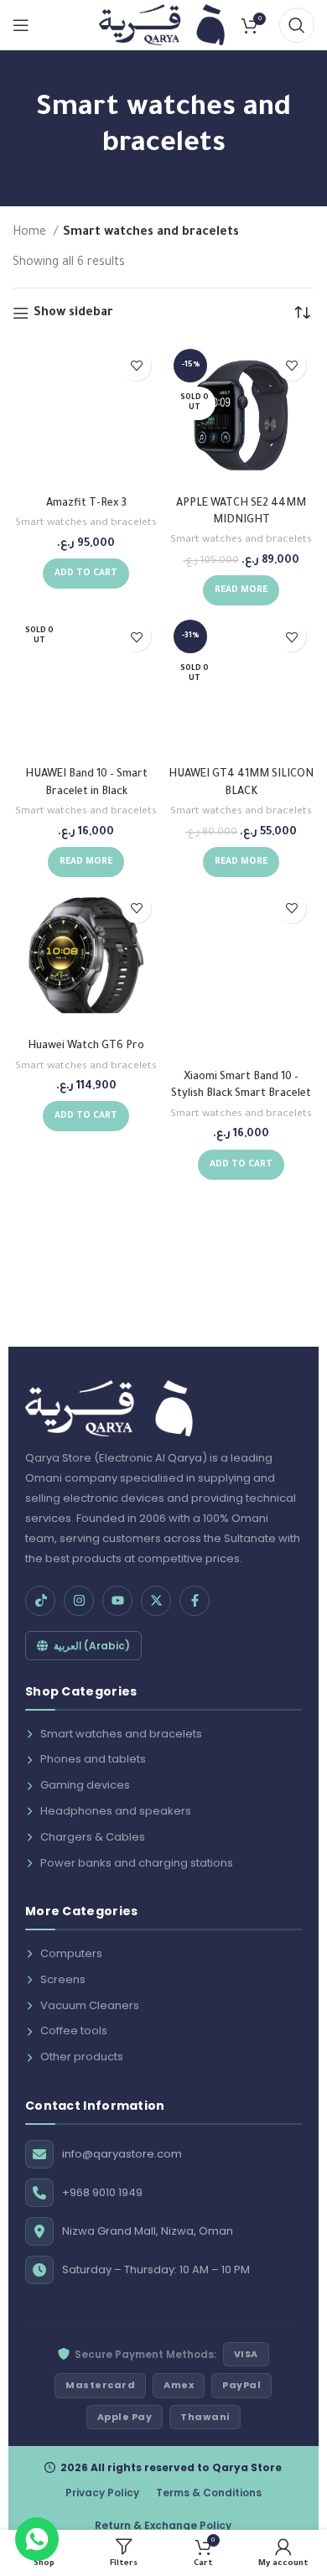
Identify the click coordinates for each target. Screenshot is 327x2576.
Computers (71, 1953)
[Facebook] (195, 1601)
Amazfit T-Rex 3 (86, 504)
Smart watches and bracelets (86, 523)
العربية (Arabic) (92, 1646)
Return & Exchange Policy (163, 2525)
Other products (82, 2057)
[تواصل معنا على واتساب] (37, 2539)
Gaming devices (85, 1785)
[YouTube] (117, 1601)
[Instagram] (79, 1601)
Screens (63, 1979)
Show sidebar (73, 314)
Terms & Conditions (209, 2493)
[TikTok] (40, 1601)
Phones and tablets (93, 1759)
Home (31, 233)
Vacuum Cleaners (90, 2005)
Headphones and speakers (116, 1811)
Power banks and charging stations (137, 1863)
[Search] (297, 25)
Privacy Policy (102, 2493)
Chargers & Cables (93, 1837)
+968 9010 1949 (102, 2192)
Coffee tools (74, 2031)
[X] (156, 1601)
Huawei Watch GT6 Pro (86, 1046)
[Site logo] (162, 26)
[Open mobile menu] (21, 25)
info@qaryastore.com (122, 2154)
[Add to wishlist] (136, 366)
